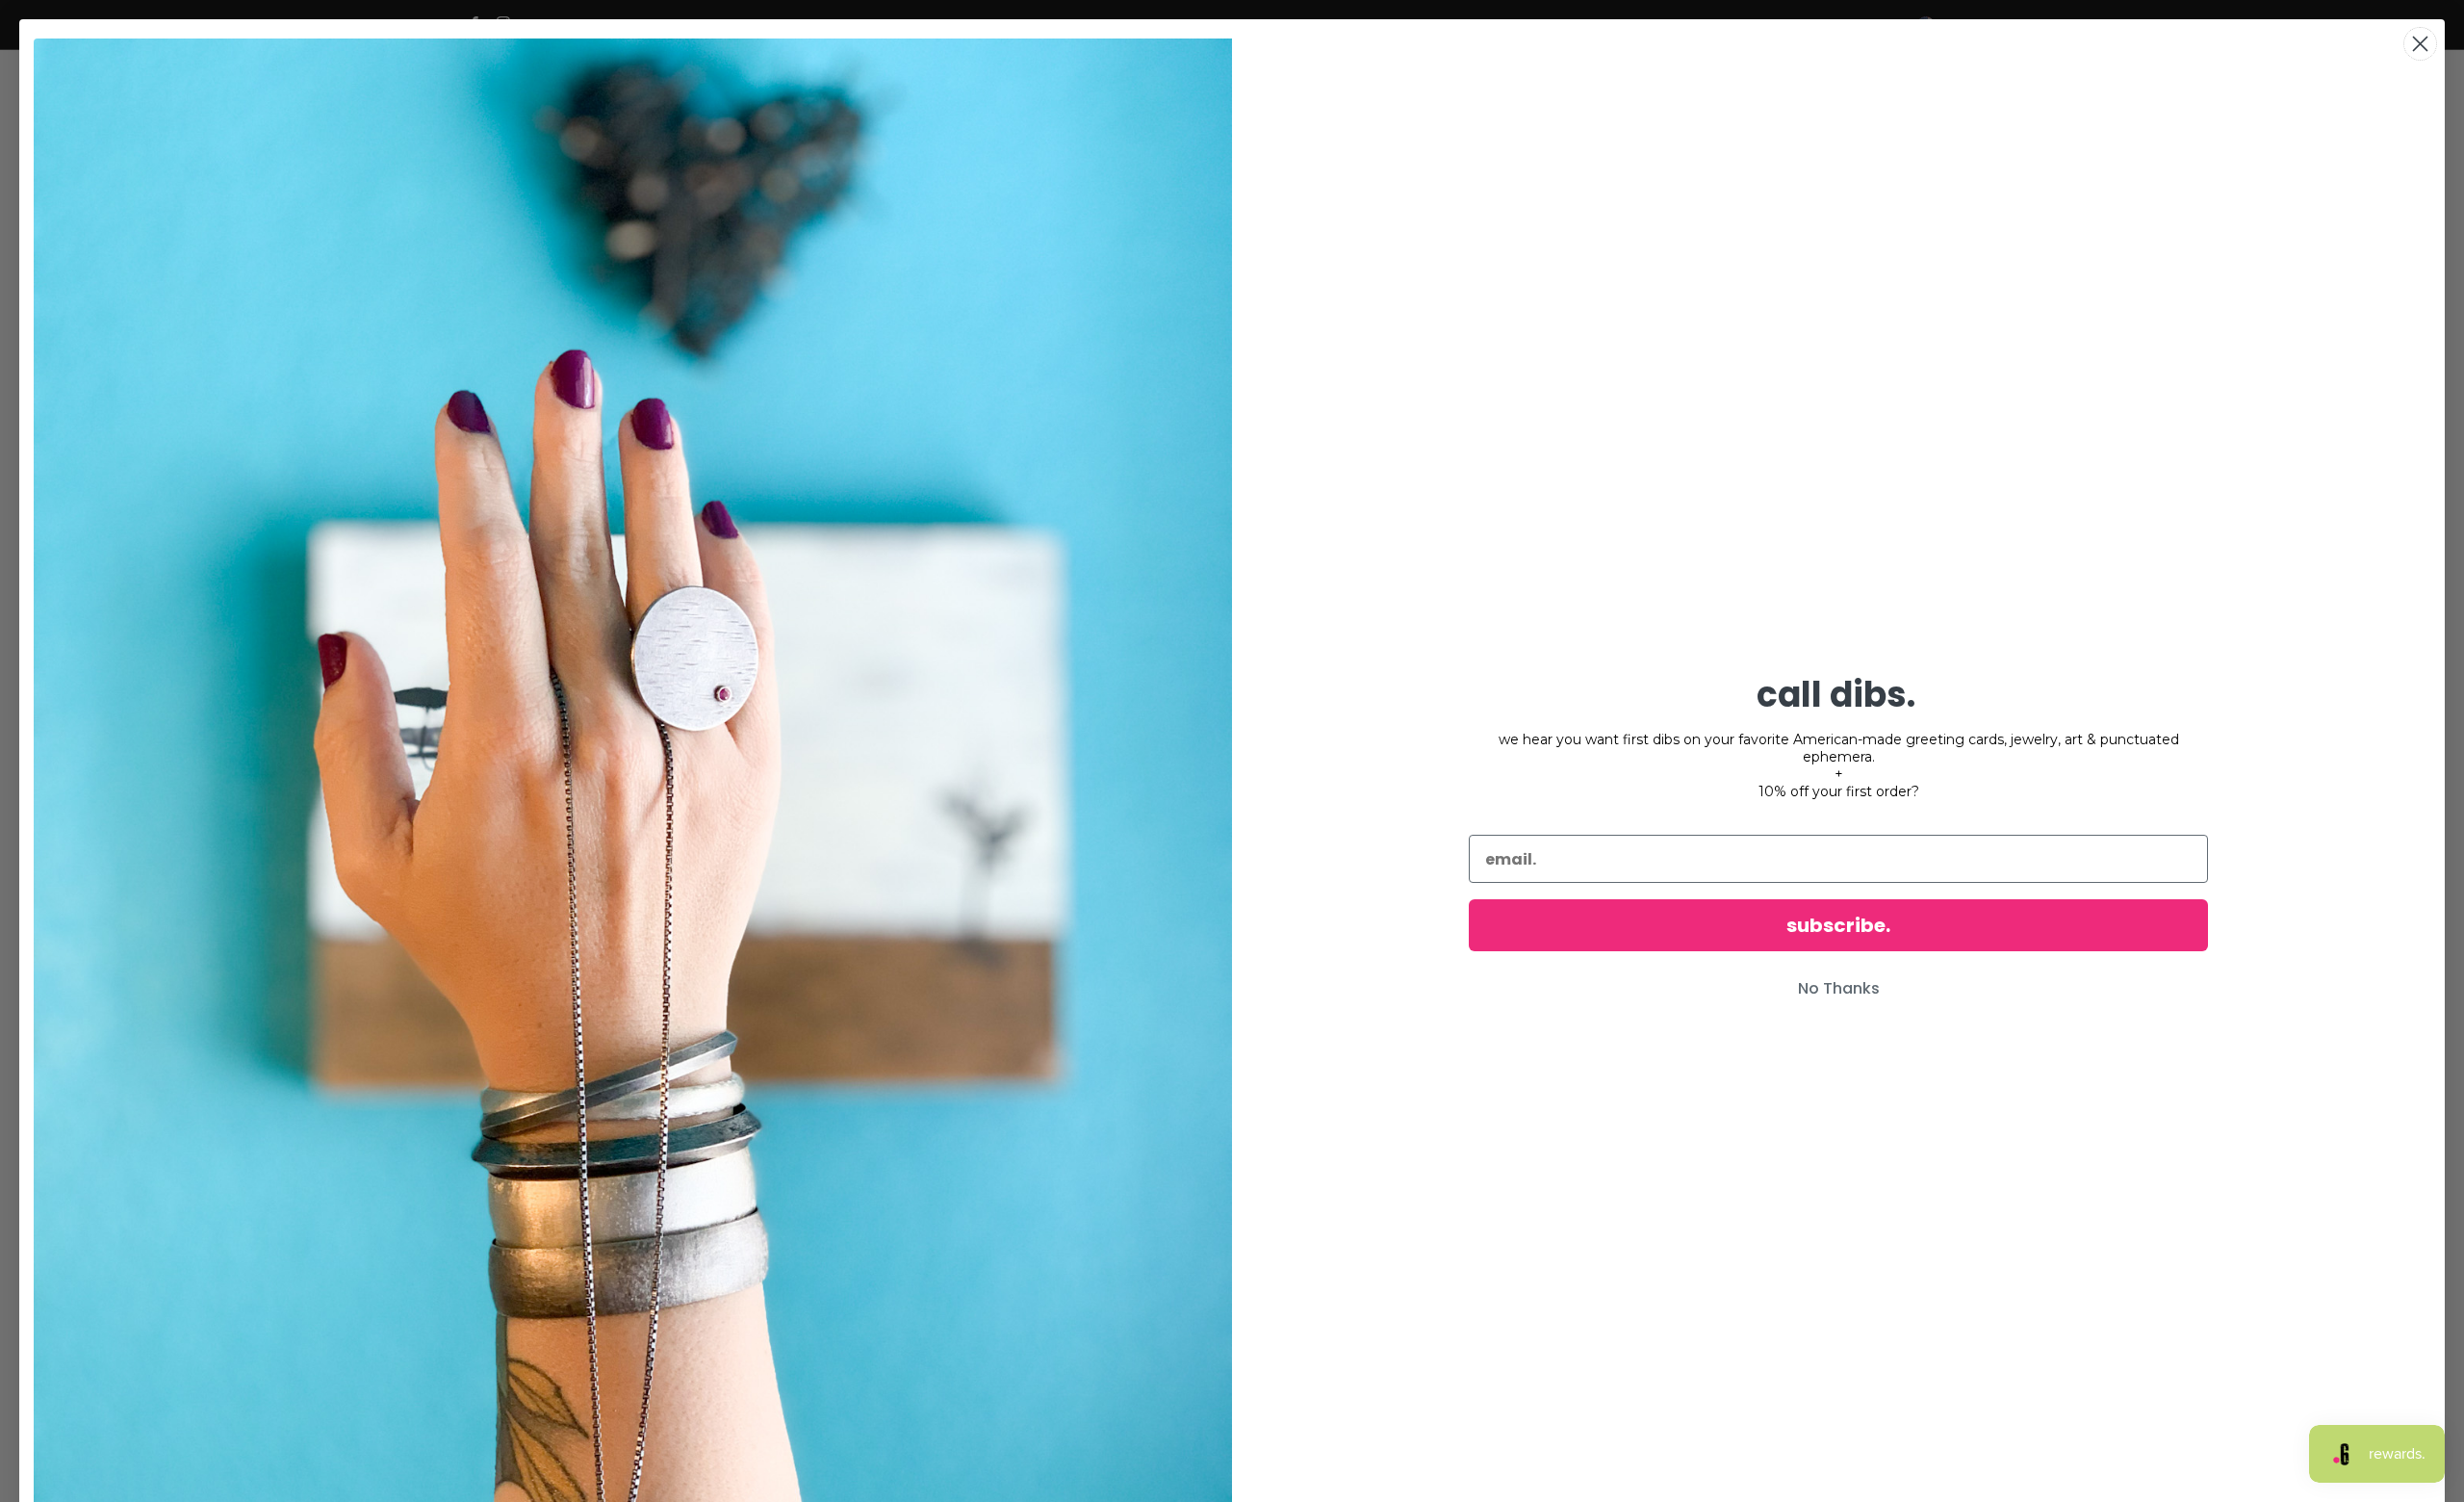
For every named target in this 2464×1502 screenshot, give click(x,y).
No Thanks (1839, 988)
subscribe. (1838, 925)
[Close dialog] (2420, 44)
